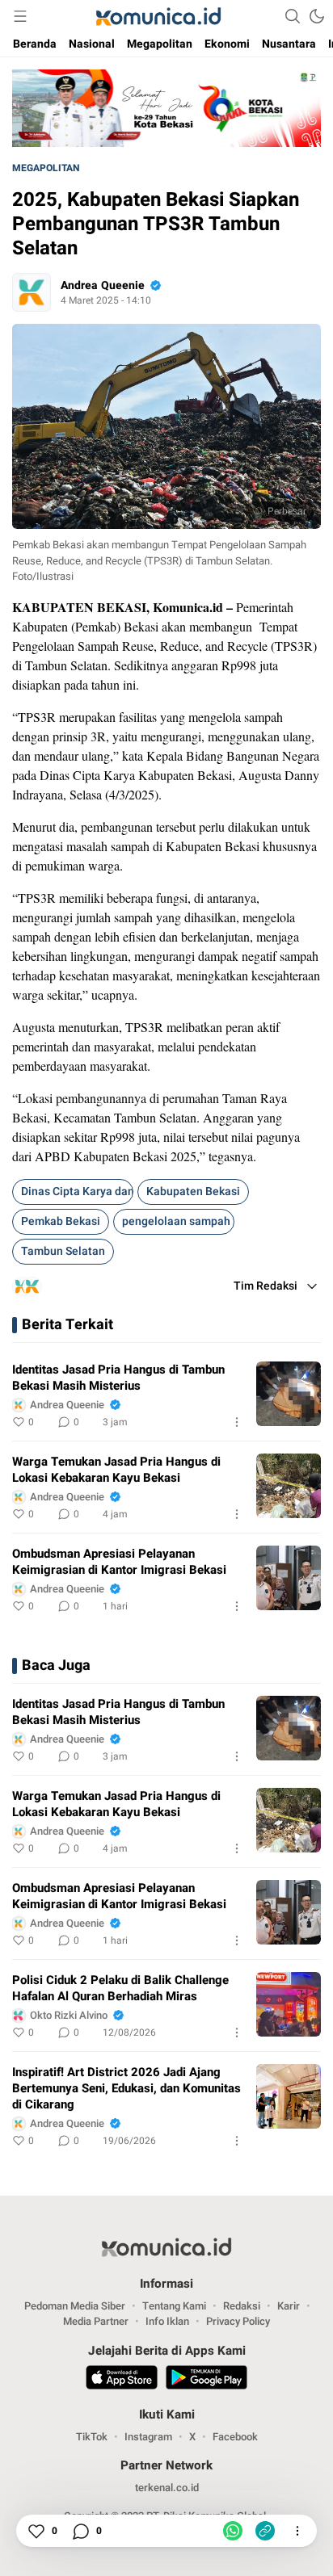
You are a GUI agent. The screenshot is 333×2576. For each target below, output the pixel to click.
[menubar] (20, 16)
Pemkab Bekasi (61, 1221)
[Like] (36, 2531)
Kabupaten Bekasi (193, 1192)
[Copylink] (265, 2531)
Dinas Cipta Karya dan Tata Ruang (77, 1192)
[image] (289, 1394)
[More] (237, 1422)
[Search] (293, 16)
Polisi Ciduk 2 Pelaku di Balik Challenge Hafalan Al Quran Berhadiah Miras (120, 1988)
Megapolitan (46, 168)
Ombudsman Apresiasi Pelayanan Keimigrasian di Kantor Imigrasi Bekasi (119, 1562)
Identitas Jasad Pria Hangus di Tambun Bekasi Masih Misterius (118, 1378)
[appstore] (122, 2380)
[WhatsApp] (233, 2531)
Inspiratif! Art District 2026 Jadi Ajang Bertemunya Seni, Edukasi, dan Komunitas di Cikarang (126, 2088)
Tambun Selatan (63, 1251)
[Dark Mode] (317, 16)
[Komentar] (80, 2531)
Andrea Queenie (103, 285)
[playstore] (207, 2380)
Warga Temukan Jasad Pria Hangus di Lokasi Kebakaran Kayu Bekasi (116, 1470)
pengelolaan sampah (176, 1221)
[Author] (32, 292)
